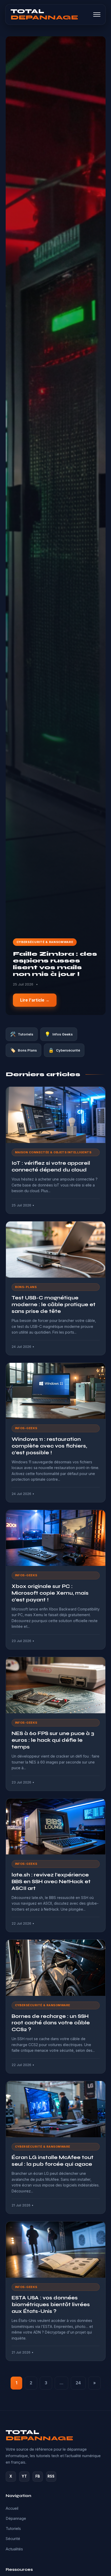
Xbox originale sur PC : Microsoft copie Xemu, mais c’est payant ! (50, 1593)
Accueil (12, 2508)
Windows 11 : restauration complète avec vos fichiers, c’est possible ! (49, 1446)
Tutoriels (13, 2529)
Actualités (14, 2549)
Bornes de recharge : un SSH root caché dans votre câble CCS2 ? (51, 2023)
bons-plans (26, 1287)
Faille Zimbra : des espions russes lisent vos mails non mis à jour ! (55, 964)
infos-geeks (26, 1428)
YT (24, 2476)
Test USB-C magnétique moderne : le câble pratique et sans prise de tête (54, 1304)
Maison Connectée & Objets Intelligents (53, 1152)
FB (38, 2476)
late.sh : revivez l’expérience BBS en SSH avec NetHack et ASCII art (51, 1881)
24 (78, 2383)
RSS (51, 2476)
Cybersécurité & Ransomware (45, 942)
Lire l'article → (35, 1000)
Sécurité (13, 2539)
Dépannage (16, 2519)
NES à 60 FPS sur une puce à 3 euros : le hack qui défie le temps (53, 1740)
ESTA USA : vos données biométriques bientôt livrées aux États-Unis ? (51, 2304)
